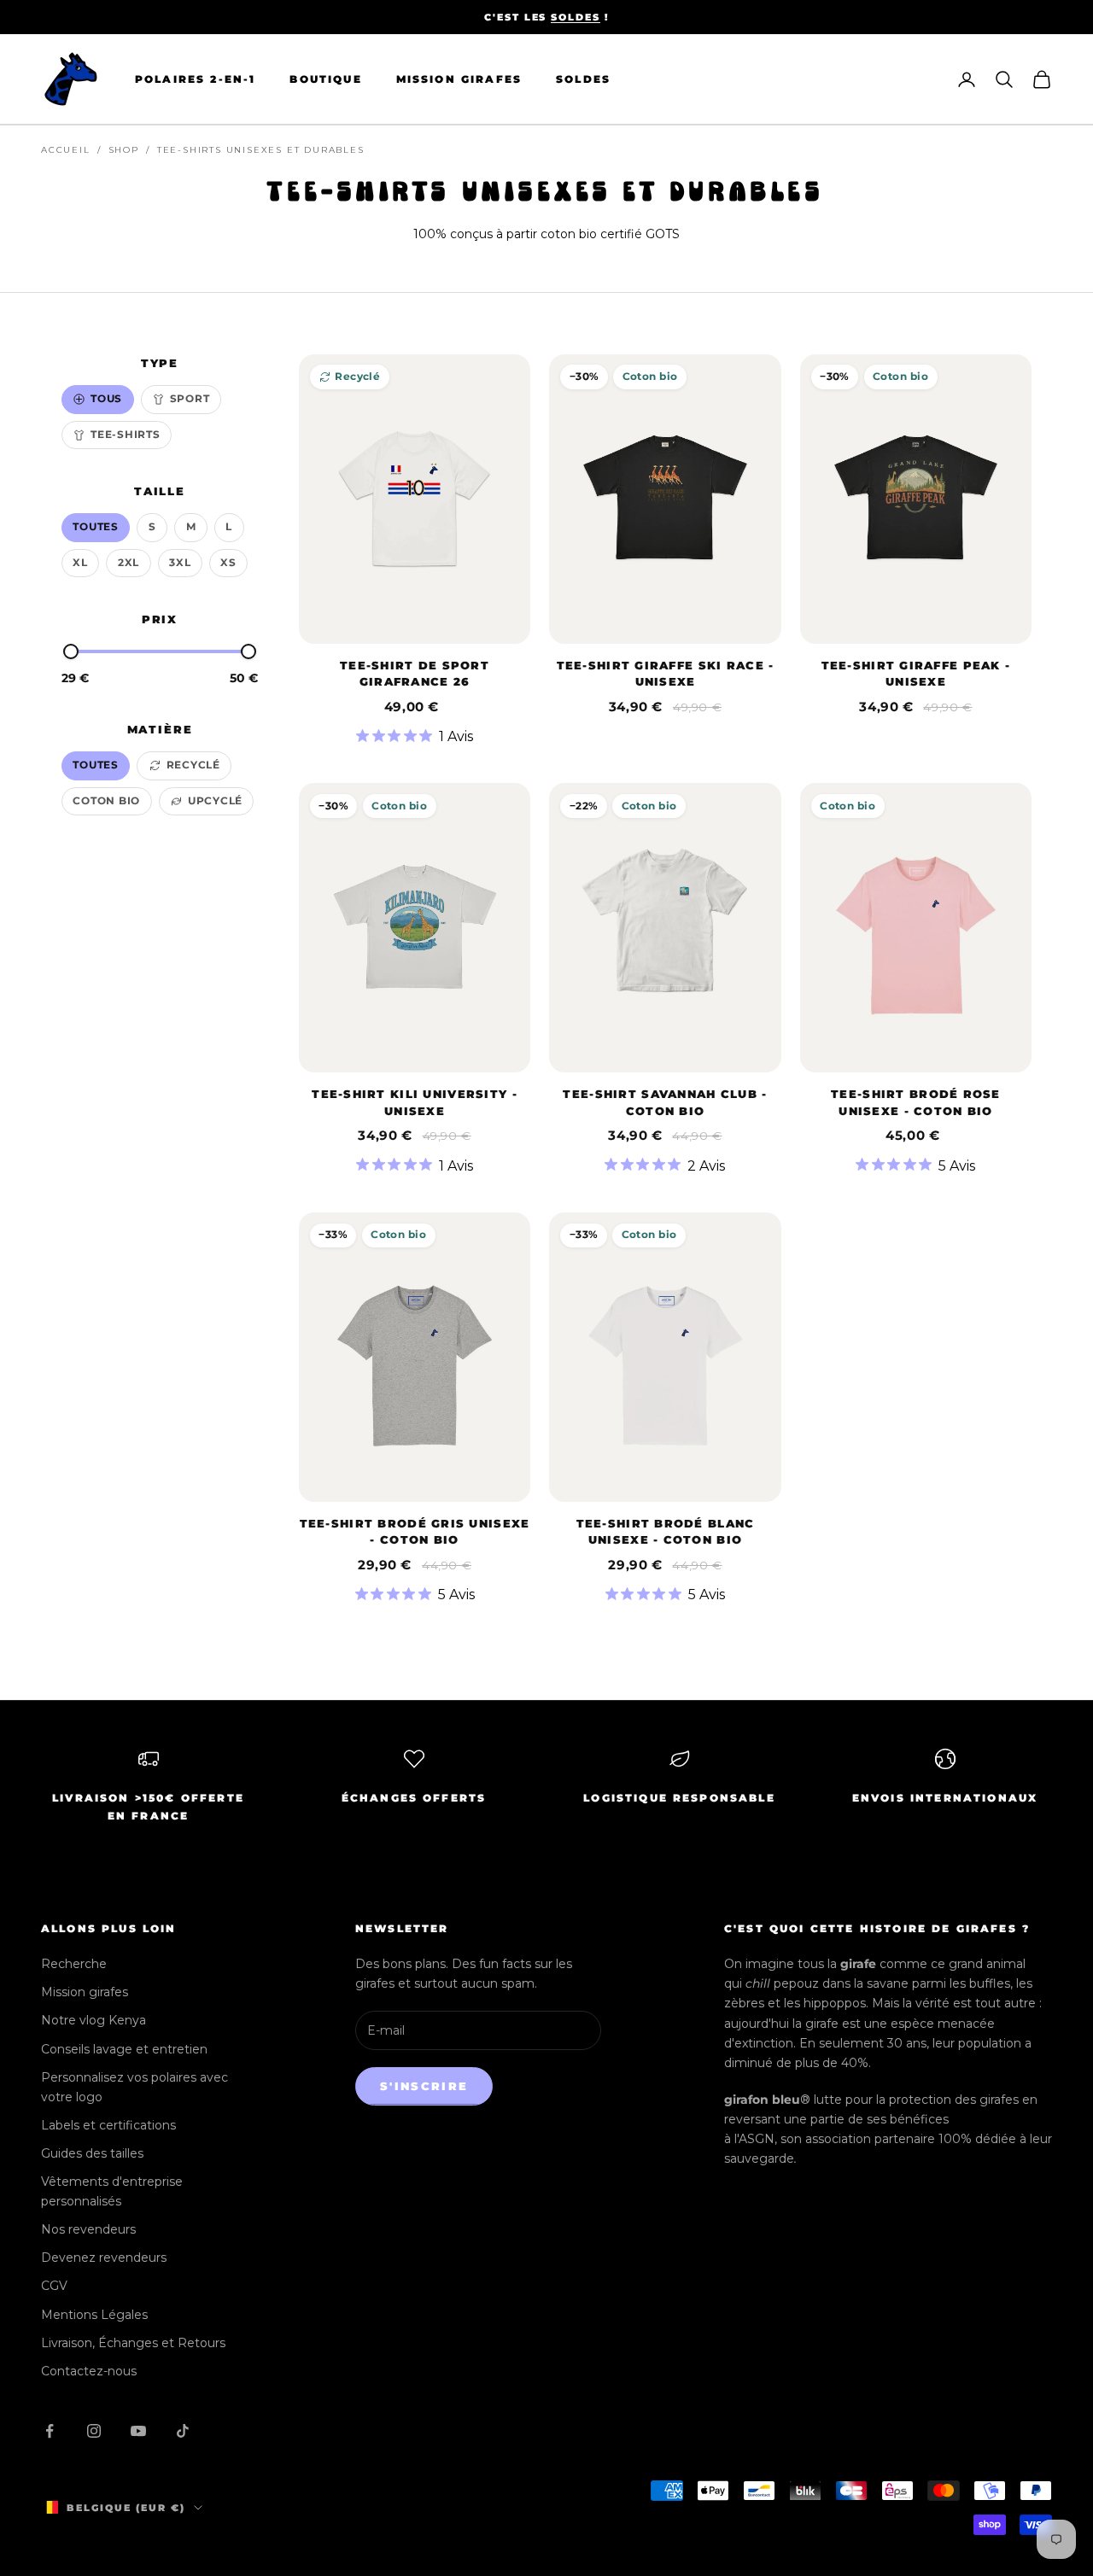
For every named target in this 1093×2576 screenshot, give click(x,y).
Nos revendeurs (88, 2229)
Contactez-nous (89, 2371)
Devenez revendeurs (104, 2258)
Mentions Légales (94, 2315)
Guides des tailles (92, 2153)
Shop (124, 150)
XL (80, 562)
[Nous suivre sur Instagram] (94, 2431)
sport (190, 398)
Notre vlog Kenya (94, 2020)
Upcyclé (215, 800)
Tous (106, 398)
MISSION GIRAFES (459, 79)
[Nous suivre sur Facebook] (50, 2431)
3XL (180, 562)
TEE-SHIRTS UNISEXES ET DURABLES (261, 150)
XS (228, 562)
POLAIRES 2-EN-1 (195, 79)
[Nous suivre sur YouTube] (138, 2431)
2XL (129, 562)
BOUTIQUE (325, 79)
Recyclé (193, 765)
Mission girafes (85, 1992)
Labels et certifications (108, 2125)
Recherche (74, 1964)
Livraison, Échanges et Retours (133, 2343)
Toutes (96, 526)
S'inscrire (424, 2086)
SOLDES (576, 17)
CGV (54, 2286)
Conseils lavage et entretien (124, 2049)
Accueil (66, 150)
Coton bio (106, 800)
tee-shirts (126, 434)
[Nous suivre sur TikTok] (183, 2431)
